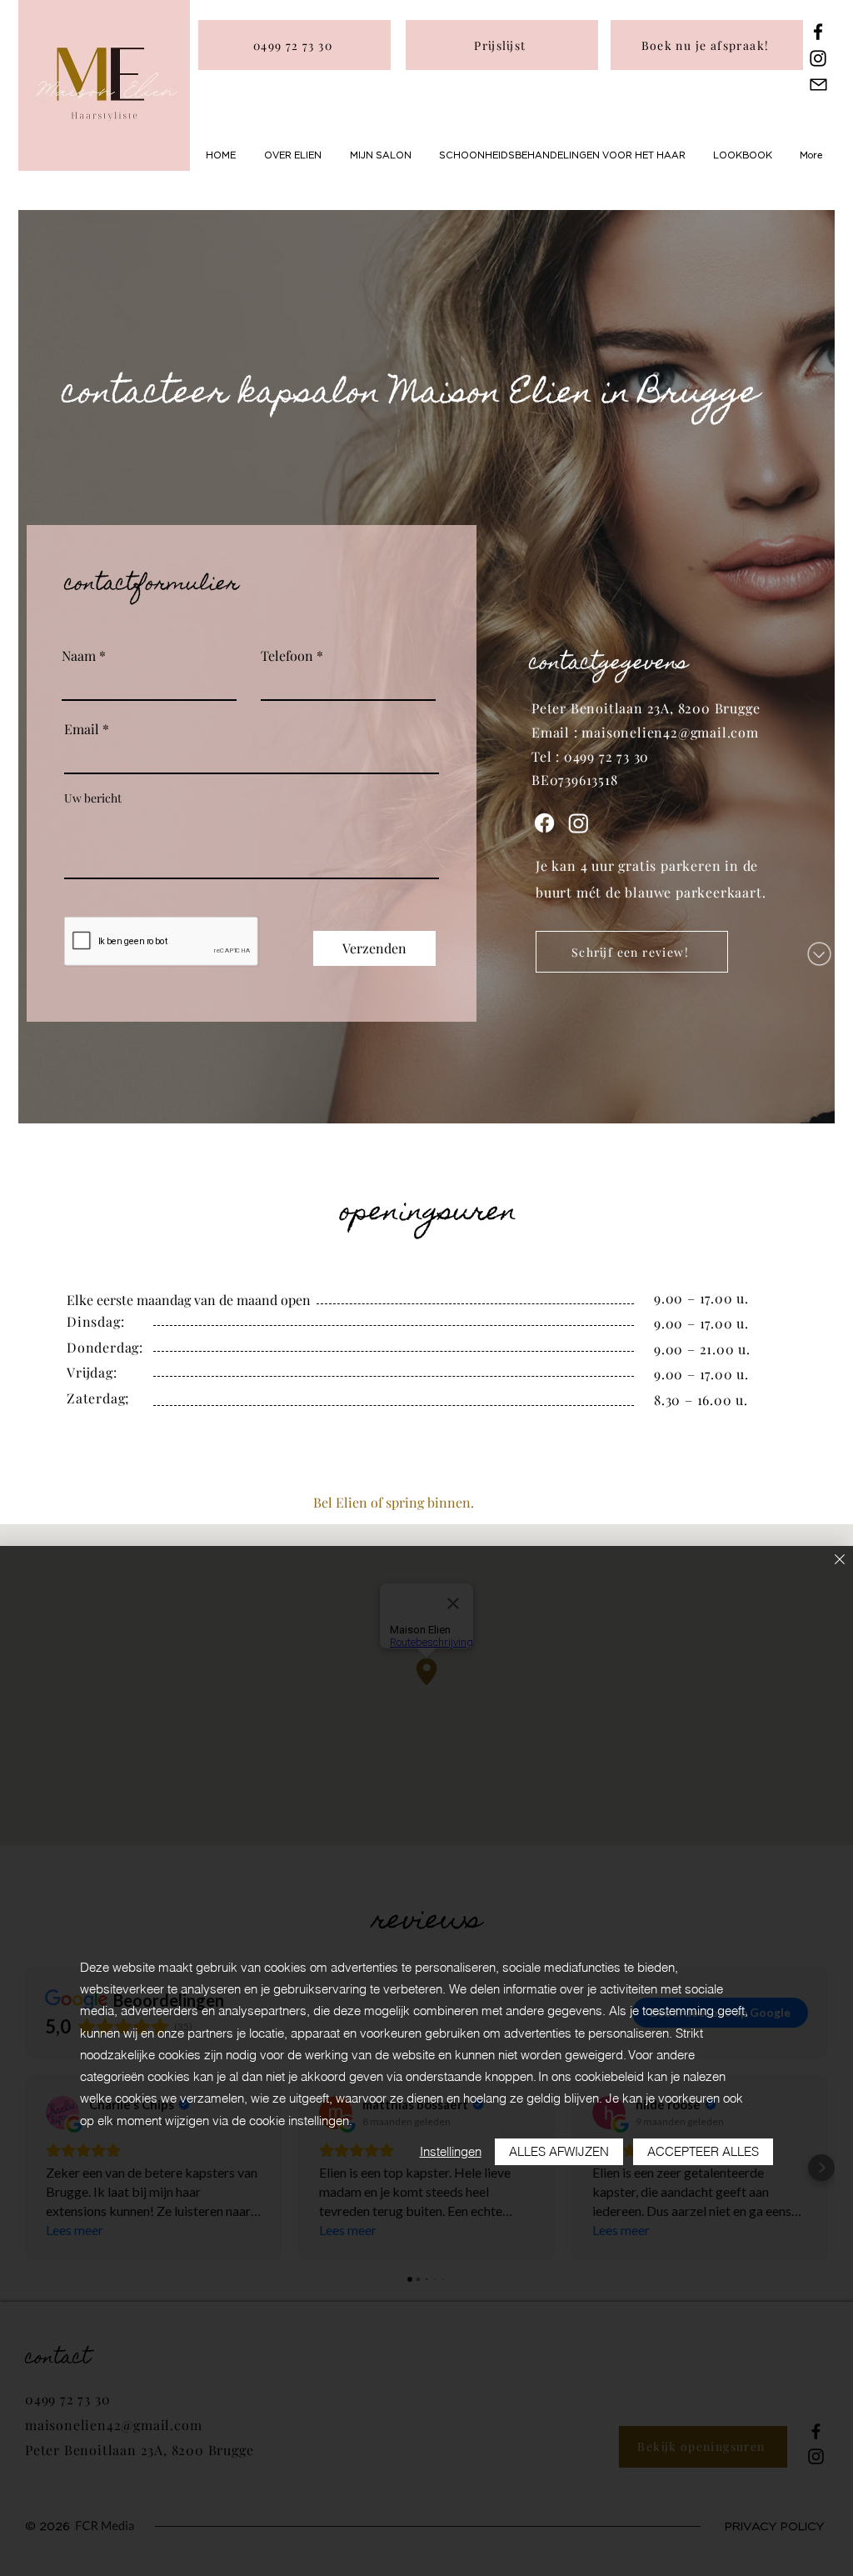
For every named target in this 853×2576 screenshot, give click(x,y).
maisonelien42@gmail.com (670, 732)
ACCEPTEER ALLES (703, 2151)
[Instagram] (818, 58)
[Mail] (818, 84)
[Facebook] (818, 32)
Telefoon (287, 656)
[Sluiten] (840, 1561)
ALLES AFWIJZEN (559, 2151)
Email (82, 729)
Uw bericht (93, 798)
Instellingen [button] (451, 2151)
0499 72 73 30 (606, 756)
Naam (79, 656)
